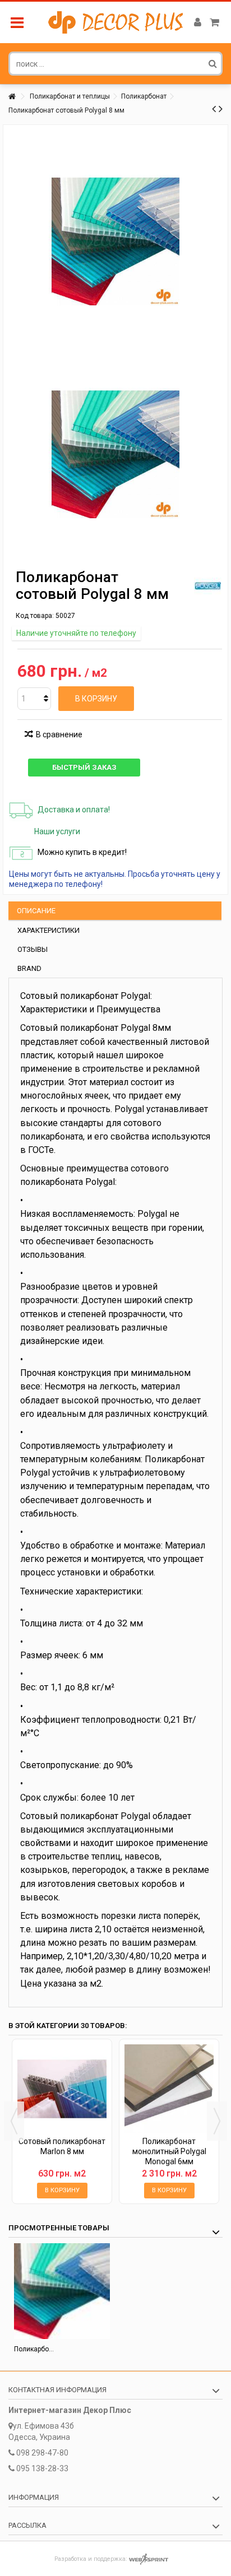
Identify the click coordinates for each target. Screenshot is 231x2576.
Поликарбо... (34, 2349)
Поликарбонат (144, 96)
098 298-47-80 (42, 2453)
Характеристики (48, 930)
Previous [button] (14, 2121)
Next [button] (217, 2121)
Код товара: (35, 616)
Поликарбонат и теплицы (70, 96)
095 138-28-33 (42, 2468)
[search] (213, 63)
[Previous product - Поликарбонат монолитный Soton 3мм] (214, 109)
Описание (36, 911)
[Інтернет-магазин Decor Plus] (115, 22)
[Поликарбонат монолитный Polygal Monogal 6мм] (169, 2089)
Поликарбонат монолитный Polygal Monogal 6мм (169, 2151)
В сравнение (59, 734)
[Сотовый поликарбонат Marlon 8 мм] (62, 2089)
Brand (29, 968)
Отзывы (33, 949)
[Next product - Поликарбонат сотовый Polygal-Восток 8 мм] (221, 109)
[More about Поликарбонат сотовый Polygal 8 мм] (62, 2291)
